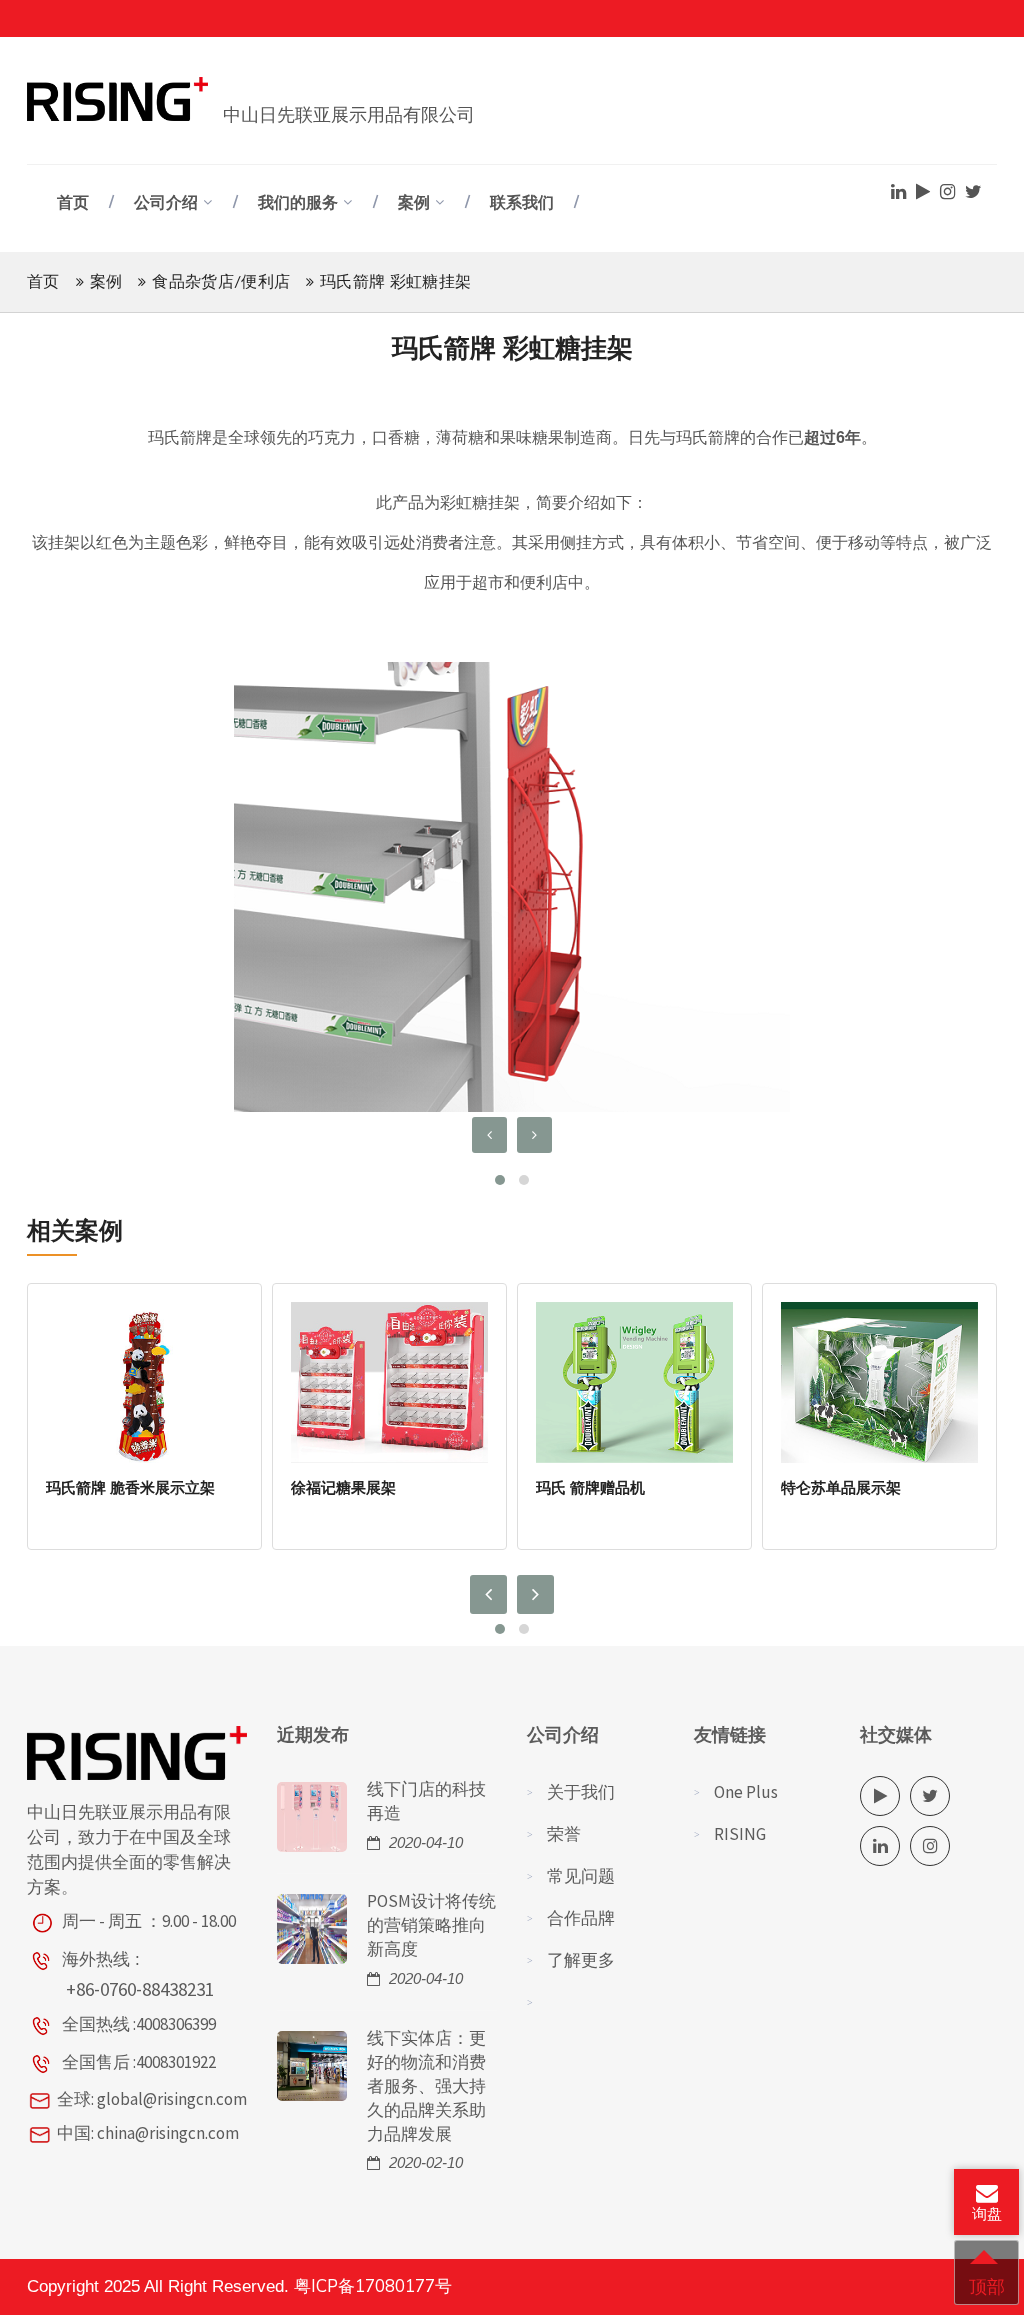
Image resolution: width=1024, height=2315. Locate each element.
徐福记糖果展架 (343, 1488)
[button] (500, 1180)
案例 (414, 203)
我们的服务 (298, 203)
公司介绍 (166, 203)
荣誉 (564, 1834)
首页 (73, 203)
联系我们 (522, 203)
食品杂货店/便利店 (221, 282)
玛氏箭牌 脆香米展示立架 (130, 1488)
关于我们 (581, 1792)
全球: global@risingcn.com (152, 2099)
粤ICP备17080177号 (373, 2286)
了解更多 (581, 1960)
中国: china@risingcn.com (148, 2133)
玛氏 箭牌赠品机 (590, 1488)
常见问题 (581, 1876)
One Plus (746, 1792)
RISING (740, 1834)
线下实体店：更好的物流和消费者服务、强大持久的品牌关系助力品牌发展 (426, 2086)
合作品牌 (581, 1918)
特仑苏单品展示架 (841, 1488)
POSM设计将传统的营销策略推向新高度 (431, 1925)
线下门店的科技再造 (426, 1801)
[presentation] (489, 1135)
